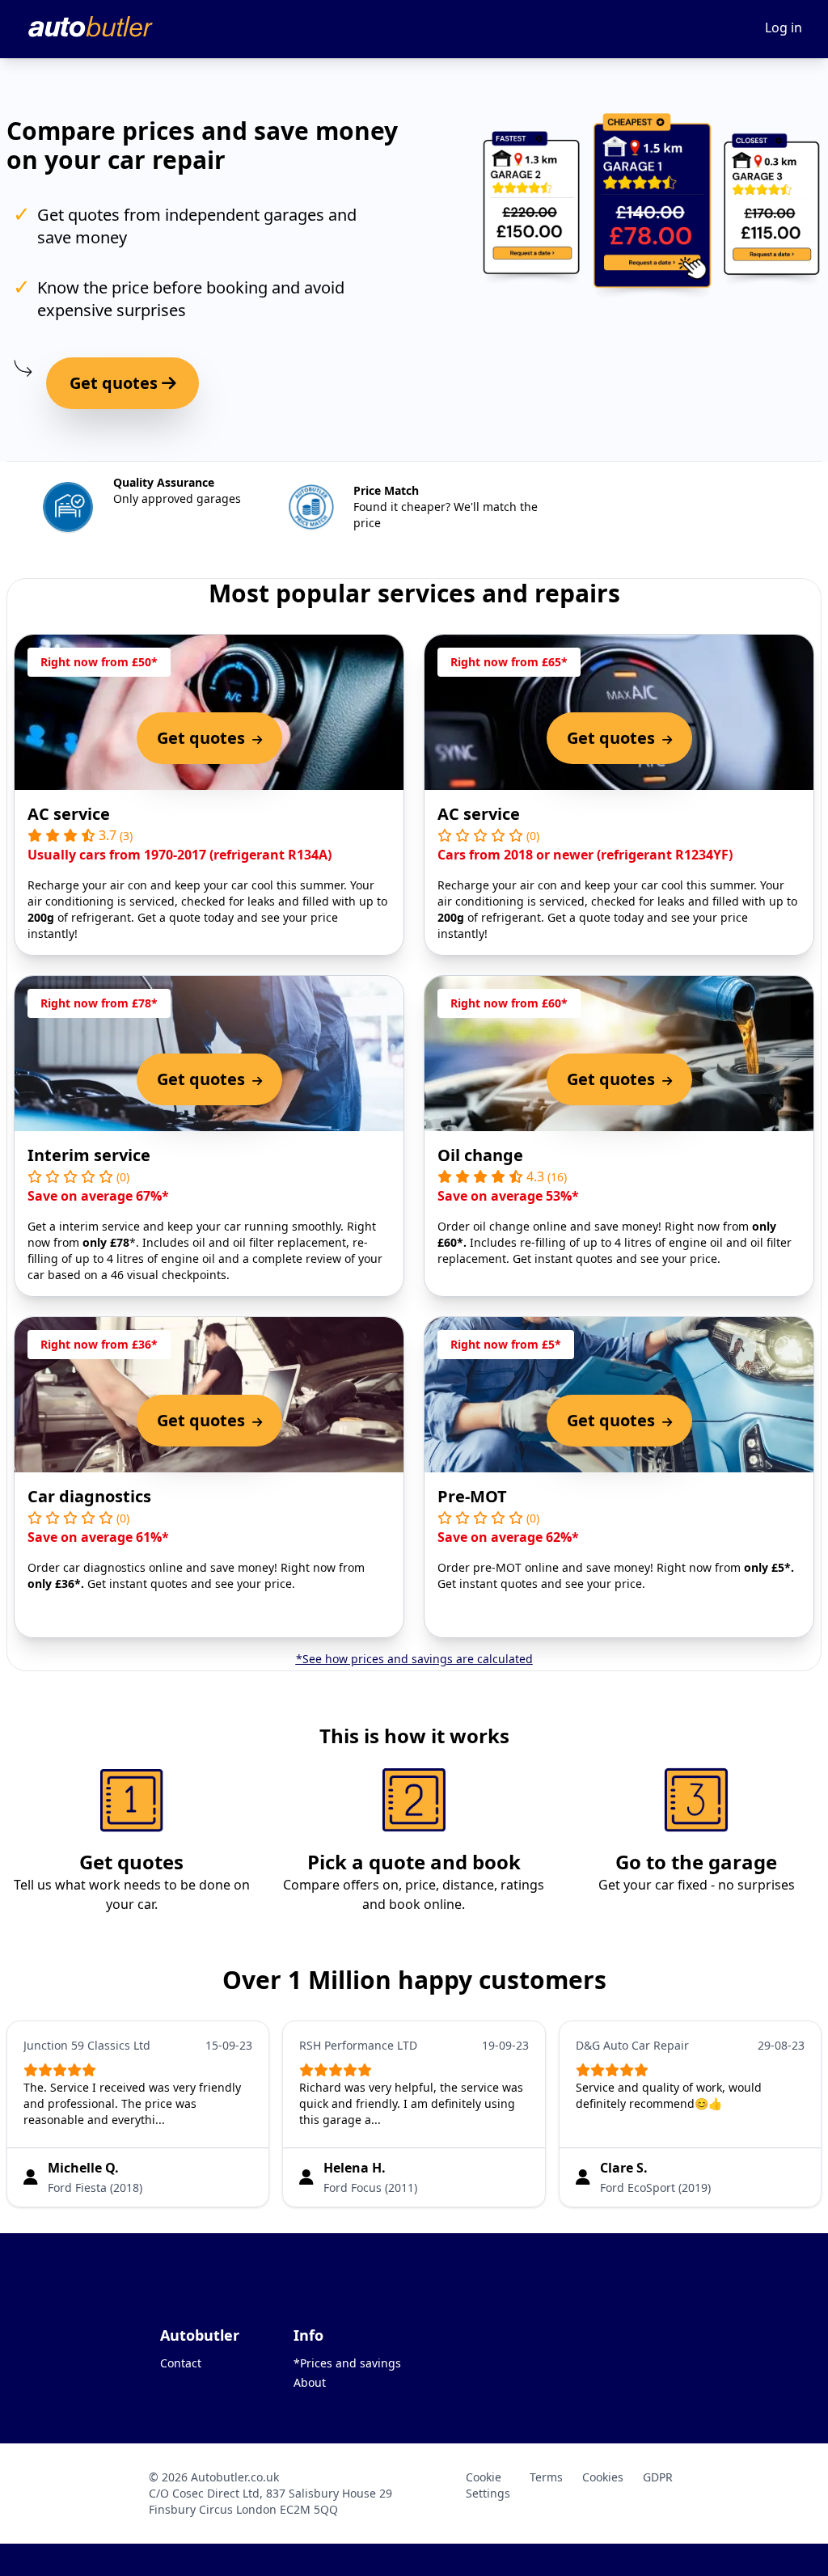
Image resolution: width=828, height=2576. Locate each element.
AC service (69, 814)
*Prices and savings (347, 2363)
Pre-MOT (472, 1496)
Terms (546, 2477)
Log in (784, 27)
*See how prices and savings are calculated (414, 1659)
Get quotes (116, 383)
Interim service (89, 1155)
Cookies (603, 2477)
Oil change (480, 1155)
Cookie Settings (488, 2485)
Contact (181, 2363)
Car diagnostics (89, 1496)
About (310, 2382)
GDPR (658, 2477)
